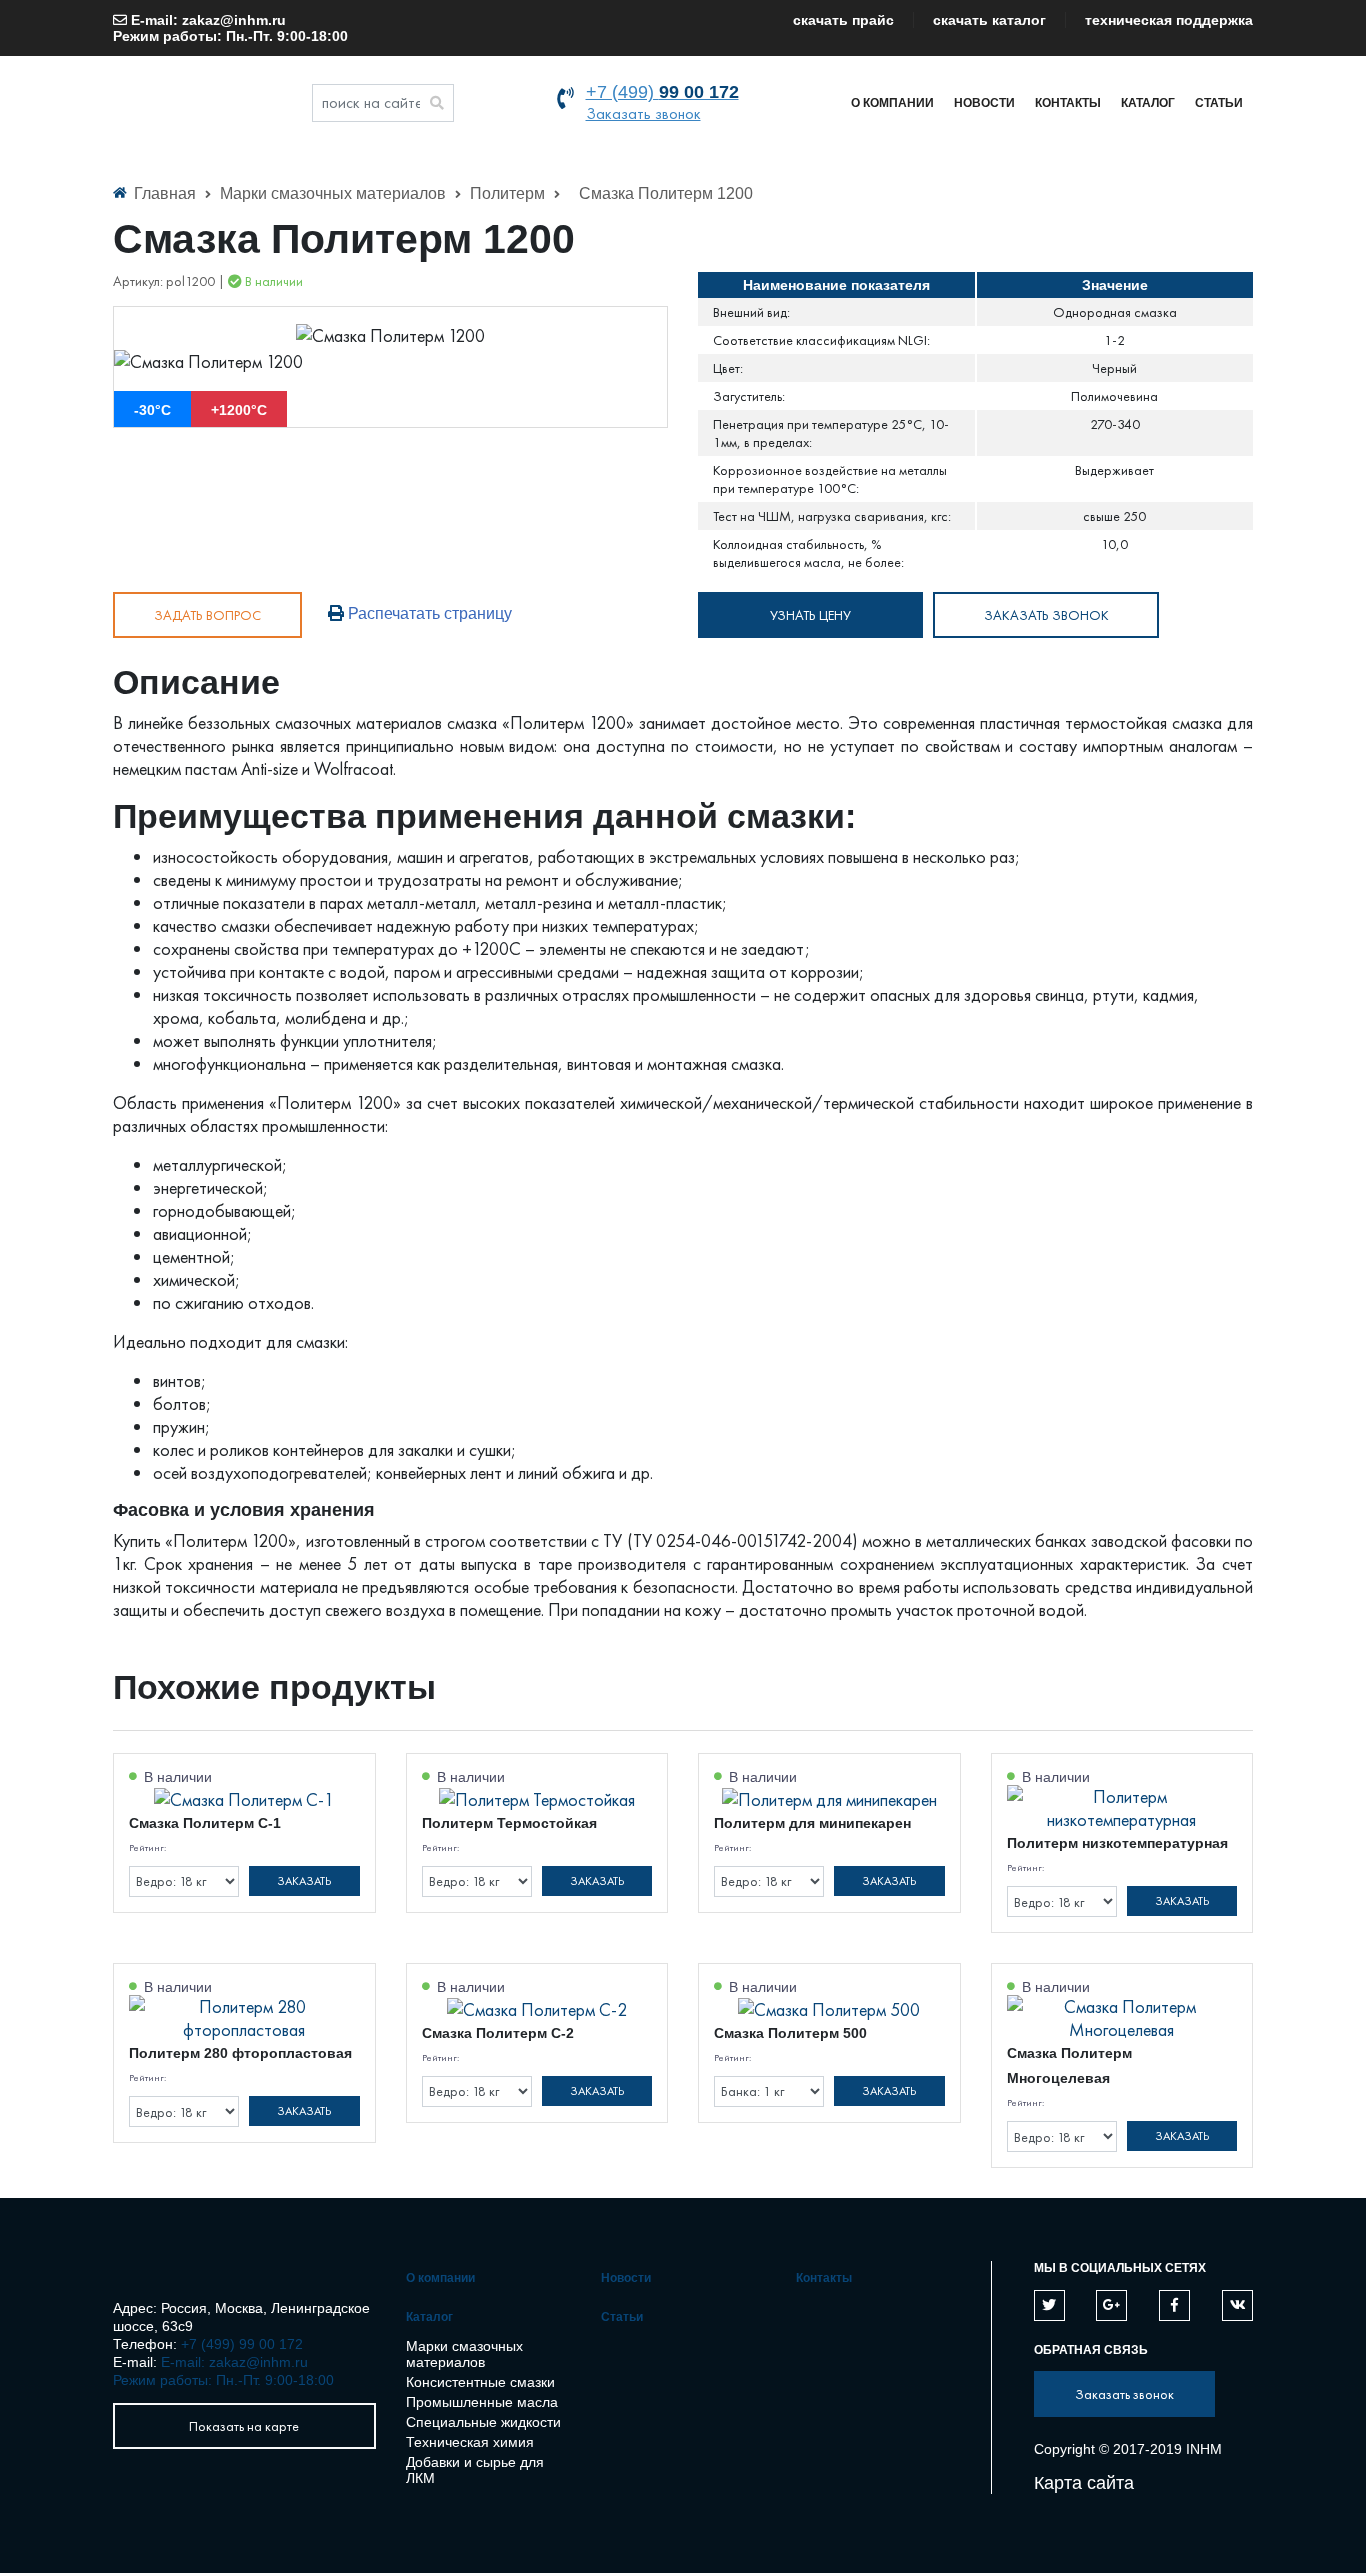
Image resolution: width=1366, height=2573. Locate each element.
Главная (165, 193)
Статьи (1219, 103)
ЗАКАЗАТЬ (304, 1881)
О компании (892, 103)
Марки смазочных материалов (335, 193)
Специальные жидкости (483, 2422)
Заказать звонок (643, 113)
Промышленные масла (482, 2402)
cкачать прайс (843, 20)
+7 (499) (662, 92)
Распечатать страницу (428, 613)
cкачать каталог (989, 20)
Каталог (1148, 103)
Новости (984, 103)
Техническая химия (470, 2442)
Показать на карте (244, 2426)
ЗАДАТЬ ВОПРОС (207, 615)
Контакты (1068, 103)
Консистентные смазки (480, 2382)
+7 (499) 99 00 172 (242, 2344)
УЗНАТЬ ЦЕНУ (810, 615)
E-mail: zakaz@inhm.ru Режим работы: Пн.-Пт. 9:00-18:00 (230, 28)
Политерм (509, 193)
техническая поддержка (1169, 20)
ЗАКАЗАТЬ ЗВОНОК (1046, 615)
